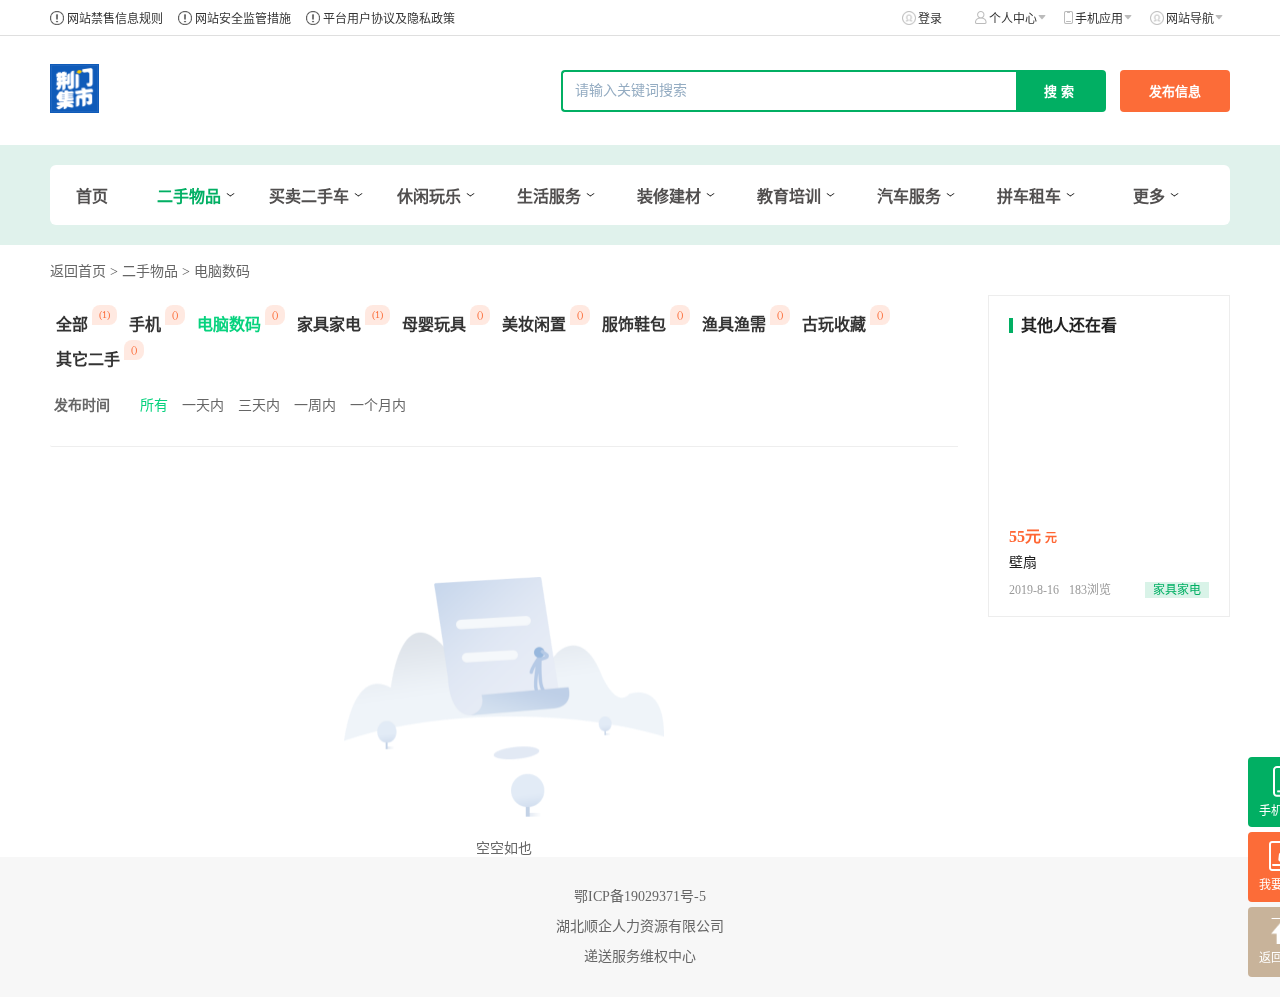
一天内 (203, 405)
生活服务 (549, 196)
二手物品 (189, 196)
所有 (154, 405)
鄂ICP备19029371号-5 (640, 896)
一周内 (315, 405)
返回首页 (78, 271)
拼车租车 (1029, 196)
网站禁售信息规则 (115, 19)
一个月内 (378, 405)
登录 (930, 19)
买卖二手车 (309, 196)
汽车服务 (909, 196)
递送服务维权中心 (640, 956)
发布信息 (1175, 91)
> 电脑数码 (216, 271)
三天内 (259, 405)
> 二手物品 (144, 271)
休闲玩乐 (429, 196)
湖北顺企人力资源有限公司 (640, 926)
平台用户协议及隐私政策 (389, 19)
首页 (92, 196)
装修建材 (669, 196)
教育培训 (789, 196)
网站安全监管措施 (243, 19)
